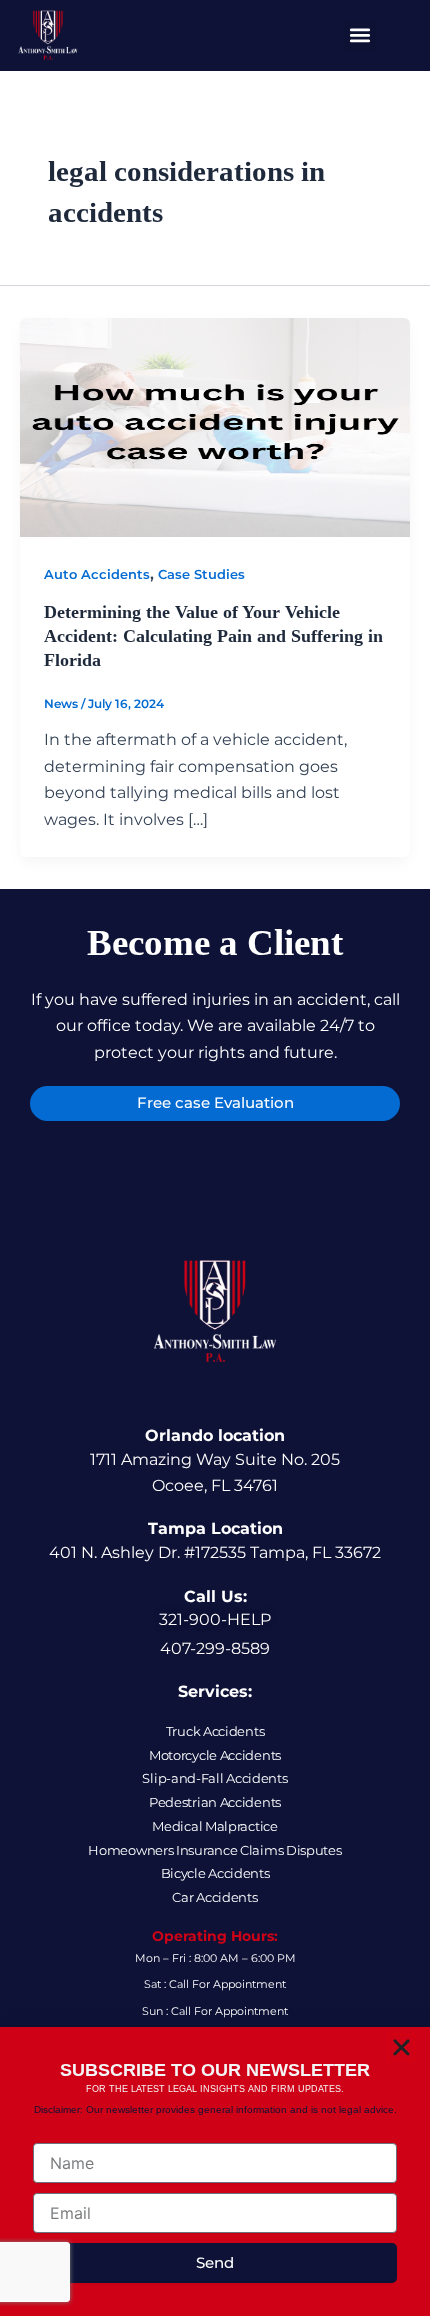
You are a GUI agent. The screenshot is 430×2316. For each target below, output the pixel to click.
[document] (215, 1158)
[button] (401, 2047)
